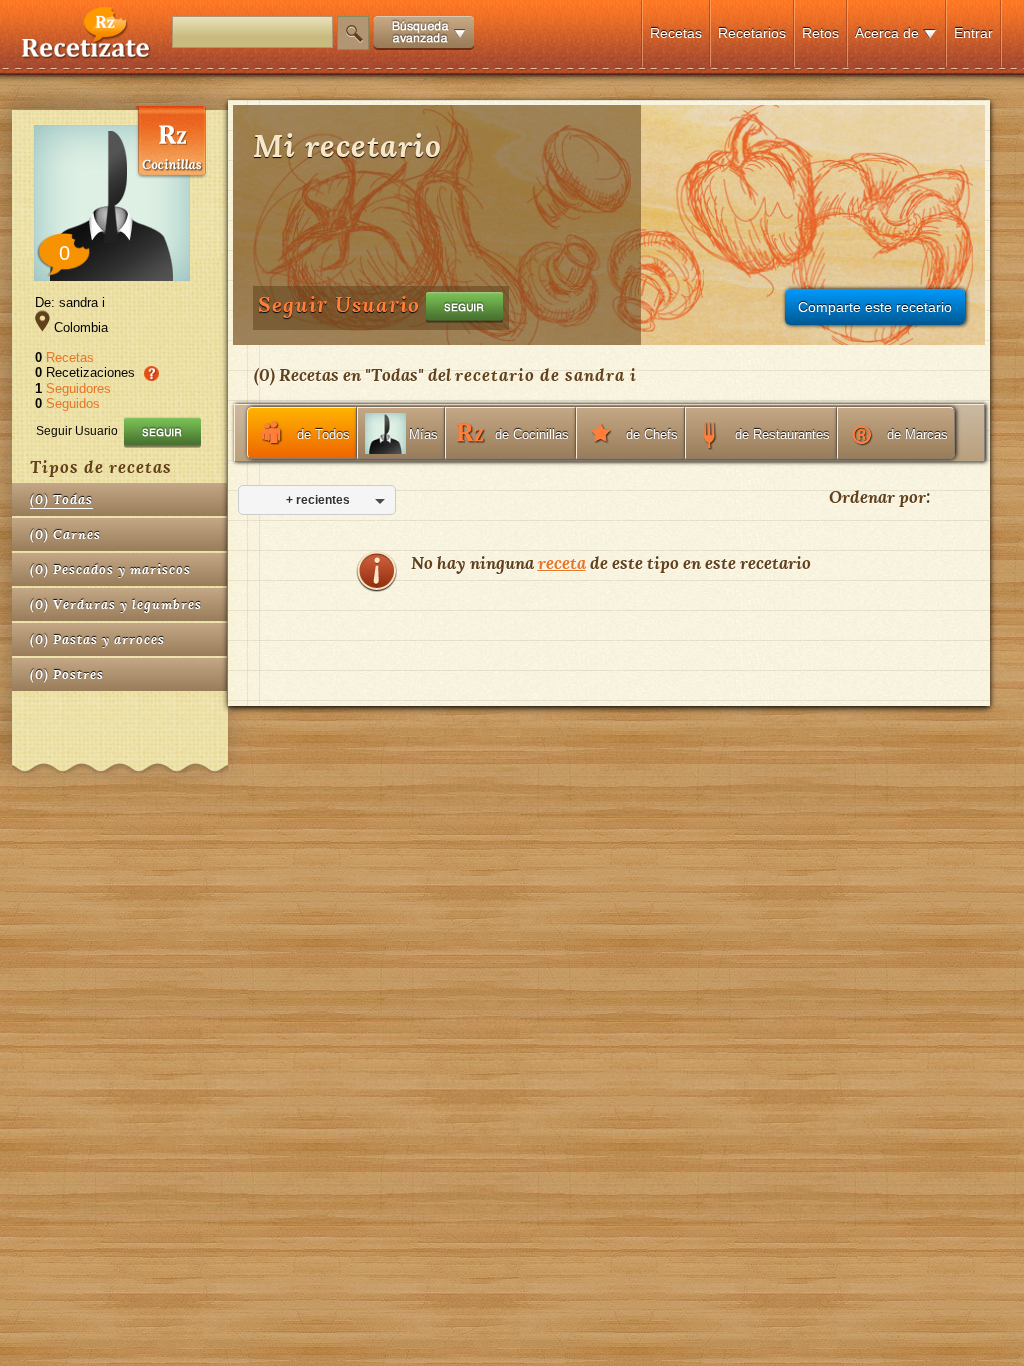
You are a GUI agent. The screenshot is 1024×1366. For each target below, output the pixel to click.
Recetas (676, 33)
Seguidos (73, 403)
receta (562, 562)
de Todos (323, 434)
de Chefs (652, 434)
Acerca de (887, 33)
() (61, 499)
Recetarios (752, 33)
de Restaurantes (782, 434)
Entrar (973, 33)
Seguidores (78, 388)
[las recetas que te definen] (86, 53)
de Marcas (917, 434)
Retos (820, 33)
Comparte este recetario (875, 307)
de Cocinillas (532, 434)
